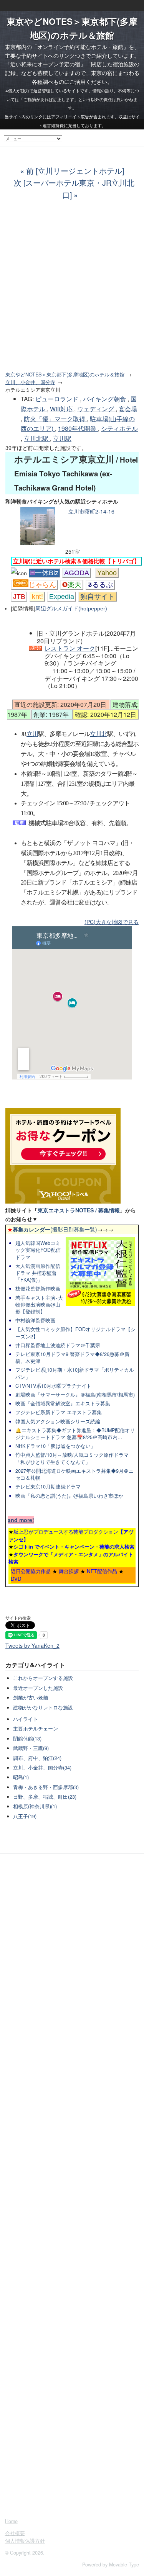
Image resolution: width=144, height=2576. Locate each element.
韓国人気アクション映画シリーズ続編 (58, 1421)
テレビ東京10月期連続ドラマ (48, 1487)
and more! (21, 1520)
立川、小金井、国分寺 (30, 382)
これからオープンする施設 (43, 1678)
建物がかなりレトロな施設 (43, 1708)
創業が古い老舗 (31, 1698)
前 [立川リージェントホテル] (75, 171)
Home (11, 2521)
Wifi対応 (62, 409)
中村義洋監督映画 (35, 1320)
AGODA (77, 573)
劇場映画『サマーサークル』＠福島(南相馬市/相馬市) (75, 1395)
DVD (16, 1579)
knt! (37, 597)
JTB (19, 597)
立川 (32, 734)
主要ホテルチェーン (36, 1729)
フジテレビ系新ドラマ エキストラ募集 (59, 1412)
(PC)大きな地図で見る (112, 922)
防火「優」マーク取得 (55, 419)
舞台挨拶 (69, 1571)
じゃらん (42, 585)
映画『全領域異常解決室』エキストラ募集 (63, 1403)
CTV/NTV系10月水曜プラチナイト (53, 1386)
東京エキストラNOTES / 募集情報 (79, 1210)
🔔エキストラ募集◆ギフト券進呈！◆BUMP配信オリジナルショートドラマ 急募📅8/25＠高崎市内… (75, 1434)
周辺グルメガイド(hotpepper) (71, 608)
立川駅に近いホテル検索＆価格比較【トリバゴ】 (76, 561)
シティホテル (119, 428)
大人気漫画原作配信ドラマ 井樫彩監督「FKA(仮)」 (38, 1273)
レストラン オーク (70, 648)
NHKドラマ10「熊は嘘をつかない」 (55, 1446)
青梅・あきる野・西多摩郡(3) (46, 1787)
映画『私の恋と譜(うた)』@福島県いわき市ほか (69, 1496)
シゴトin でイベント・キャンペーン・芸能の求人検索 (74, 1546)
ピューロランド (58, 399)
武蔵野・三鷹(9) (31, 1748)
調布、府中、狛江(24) (37, 1758)
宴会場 (128, 409)
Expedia (62, 597)
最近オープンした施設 (38, 1688)
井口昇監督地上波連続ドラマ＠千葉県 (58, 1345)
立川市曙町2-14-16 (91, 511)
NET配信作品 (102, 1571)
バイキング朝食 (105, 399)
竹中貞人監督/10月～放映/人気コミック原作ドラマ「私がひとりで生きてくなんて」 (72, 1458)
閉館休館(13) (27, 1739)
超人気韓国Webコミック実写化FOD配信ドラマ (38, 1250)
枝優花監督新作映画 (38, 1289)
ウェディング (96, 409)
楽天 (74, 585)
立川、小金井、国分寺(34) (42, 1768)
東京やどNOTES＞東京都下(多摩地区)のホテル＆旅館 (65, 375)
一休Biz (47, 573)
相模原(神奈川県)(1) (35, 1806)
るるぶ (103, 585)
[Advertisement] (72, 290)
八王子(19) (25, 1816)
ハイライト (26, 1719)
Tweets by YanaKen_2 (32, 1645)
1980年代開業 (78, 428)
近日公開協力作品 (31, 1571)
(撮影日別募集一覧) (52, 1229)
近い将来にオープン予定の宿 (45, 64)
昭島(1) (21, 1777)
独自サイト (98, 597)
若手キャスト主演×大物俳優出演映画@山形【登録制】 (39, 1305)
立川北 (98, 734)
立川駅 (62, 438)
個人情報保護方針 (25, 2541)
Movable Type (124, 2565)
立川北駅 (37, 438)
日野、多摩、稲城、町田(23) (45, 1797)
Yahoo (107, 573)
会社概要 (15, 2533)
